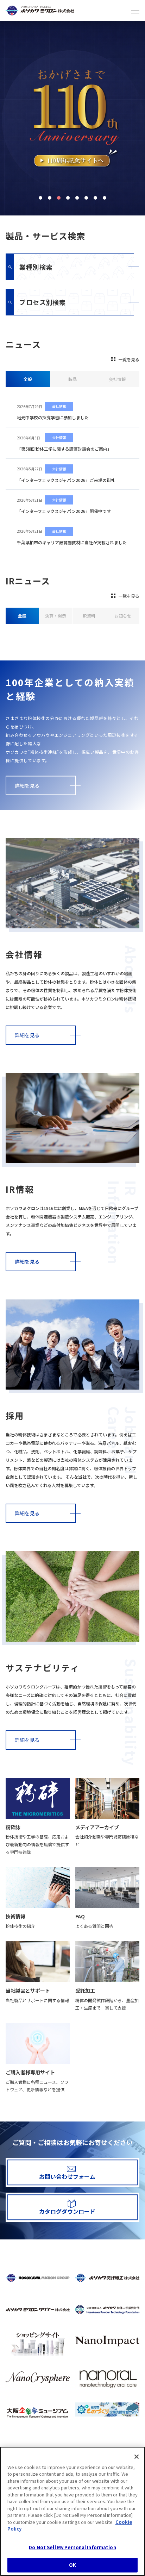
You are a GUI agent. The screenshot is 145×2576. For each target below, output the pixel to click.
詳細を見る (27, 785)
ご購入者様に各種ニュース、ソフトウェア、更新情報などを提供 (37, 2086)
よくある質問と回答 (94, 1926)
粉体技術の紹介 (20, 1926)
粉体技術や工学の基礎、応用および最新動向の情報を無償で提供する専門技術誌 (37, 1844)
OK (72, 2565)
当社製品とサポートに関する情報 (37, 2000)
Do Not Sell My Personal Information (72, 2547)
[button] (40, 198)
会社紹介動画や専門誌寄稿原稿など (107, 1840)
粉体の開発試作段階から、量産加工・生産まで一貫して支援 (107, 2004)
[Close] (137, 2457)
